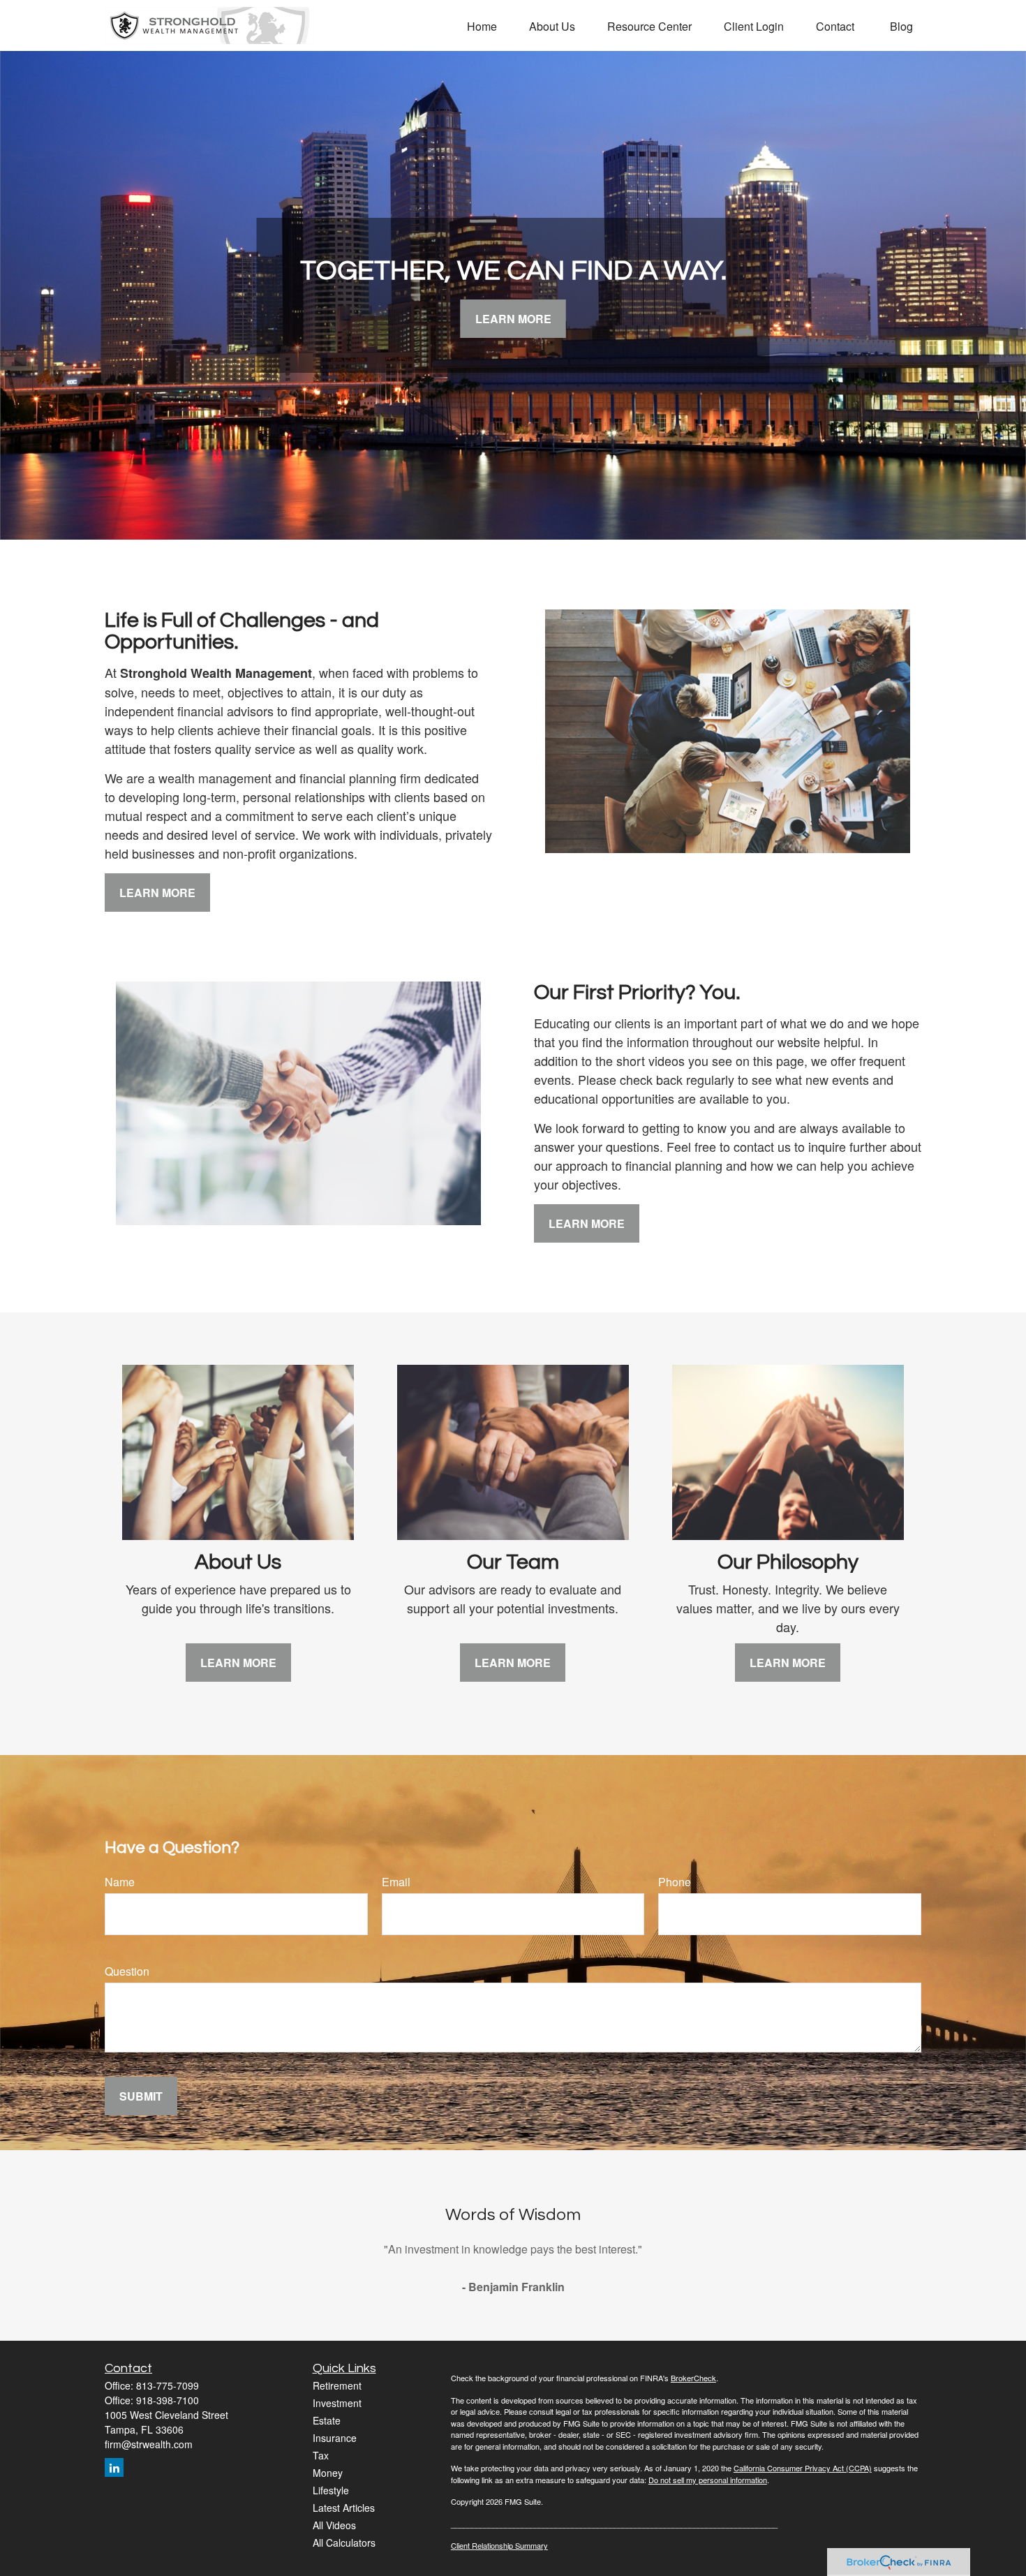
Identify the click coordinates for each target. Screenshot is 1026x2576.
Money (328, 2473)
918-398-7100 (168, 2400)
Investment (337, 2403)
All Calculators (344, 2542)
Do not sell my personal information (708, 2480)
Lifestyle (331, 2490)
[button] (482, 25)
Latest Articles (344, 2508)
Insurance (335, 2438)
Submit (141, 2096)
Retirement (337, 2385)
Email (396, 1882)
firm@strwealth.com (149, 2444)
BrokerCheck (693, 2378)
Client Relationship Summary (499, 2545)
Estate (327, 2420)
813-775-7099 (168, 2385)
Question (127, 1971)
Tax (321, 2455)
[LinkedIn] (114, 2467)
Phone (675, 1882)
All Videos (334, 2525)
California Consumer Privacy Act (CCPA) (803, 2468)
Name (120, 1882)
